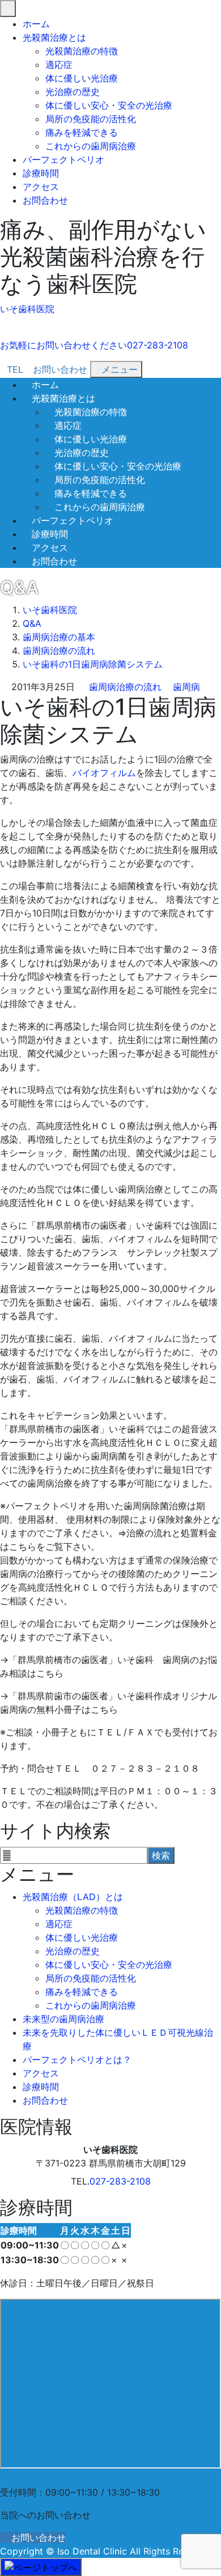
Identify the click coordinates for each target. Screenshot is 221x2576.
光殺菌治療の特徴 (82, 51)
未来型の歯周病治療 (63, 2019)
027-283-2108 (120, 2181)
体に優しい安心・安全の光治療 (109, 105)
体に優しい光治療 (82, 78)
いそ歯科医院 (27, 309)
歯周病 (186, 687)
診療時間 (41, 173)
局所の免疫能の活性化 (91, 119)
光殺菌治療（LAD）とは (73, 1897)
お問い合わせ (39, 2538)
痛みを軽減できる (82, 132)
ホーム (36, 24)
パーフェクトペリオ (63, 160)
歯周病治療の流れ (125, 687)
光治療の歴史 (73, 92)
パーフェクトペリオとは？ (77, 2060)
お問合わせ (45, 200)
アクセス (41, 187)
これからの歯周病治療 (91, 146)
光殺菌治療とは (54, 37)
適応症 (59, 64)
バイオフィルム (104, 773)
